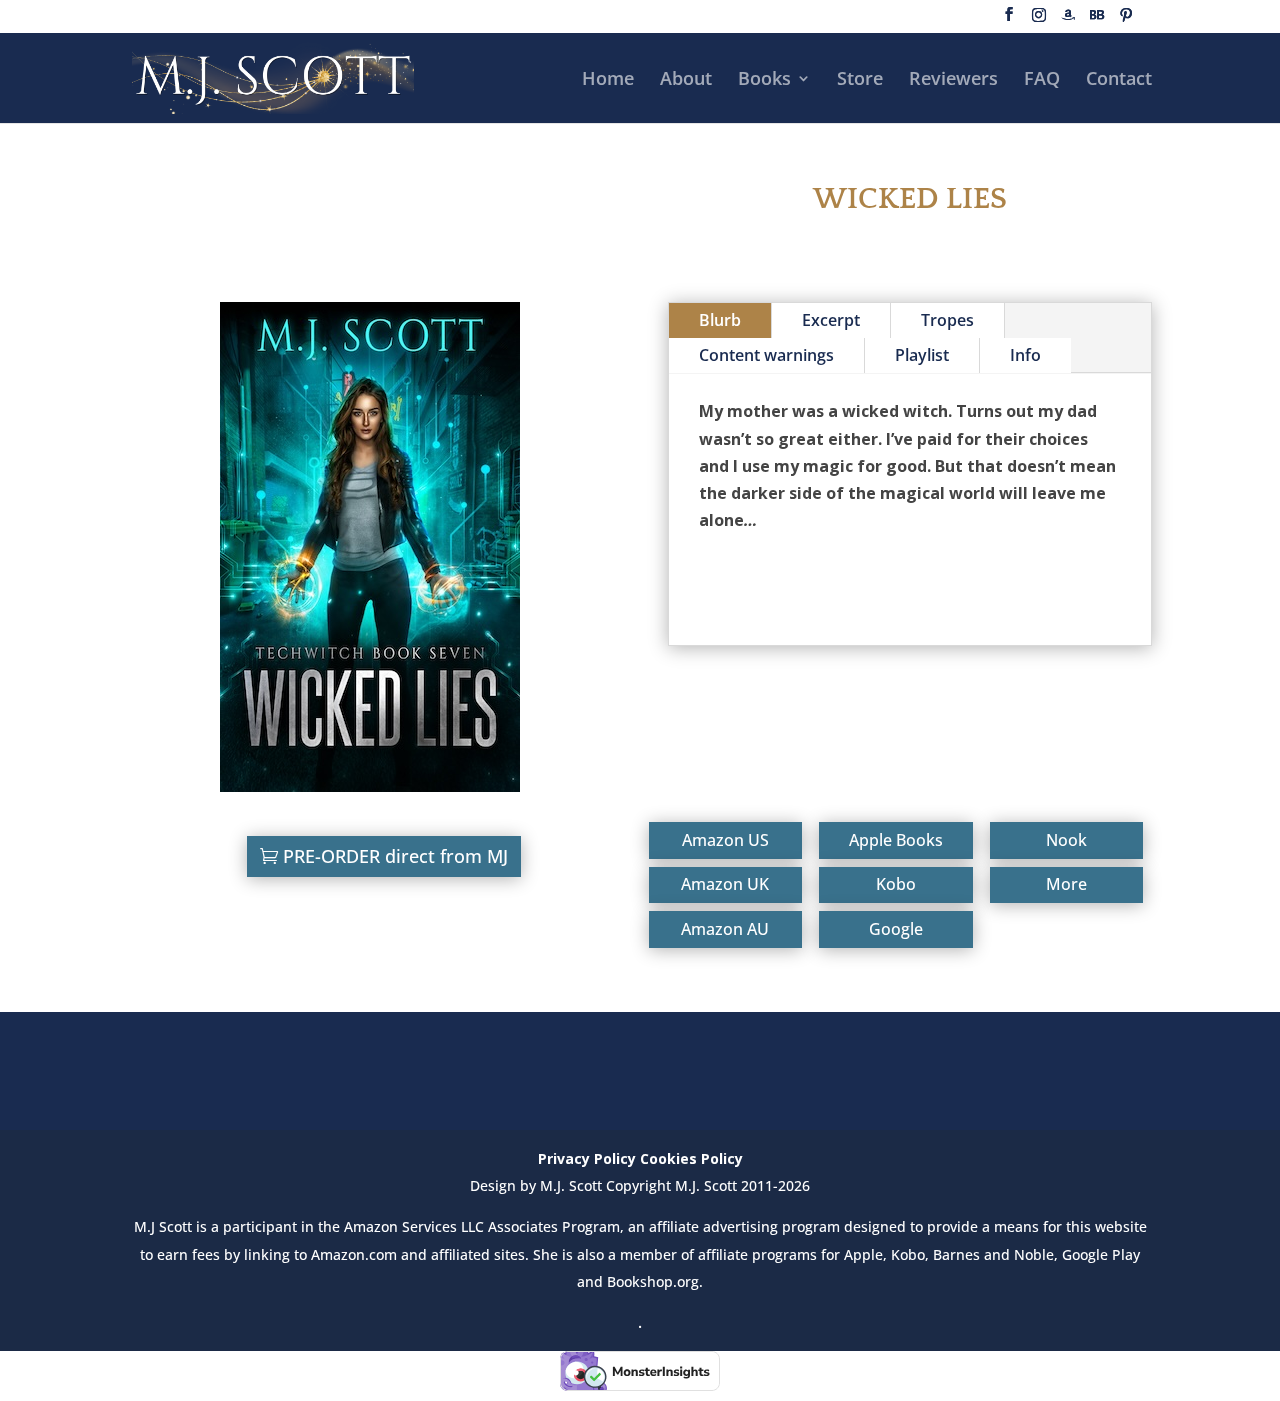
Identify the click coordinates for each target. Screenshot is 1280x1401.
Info (1025, 355)
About (686, 80)
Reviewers (953, 80)
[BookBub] (1097, 20)
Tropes (947, 320)
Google (896, 929)
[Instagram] (1039, 20)
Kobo (896, 884)
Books (764, 80)
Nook (1066, 840)
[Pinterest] (1126, 20)
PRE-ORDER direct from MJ (395, 856)
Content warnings (766, 355)
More (1066, 884)
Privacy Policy (587, 1158)
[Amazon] (1068, 20)
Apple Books (896, 840)
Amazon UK (725, 884)
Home (608, 80)
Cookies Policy (691, 1158)
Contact (1119, 80)
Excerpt (831, 320)
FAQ (1042, 80)
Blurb (720, 320)
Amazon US (725, 840)
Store (860, 80)
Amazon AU (725, 929)
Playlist (922, 355)
